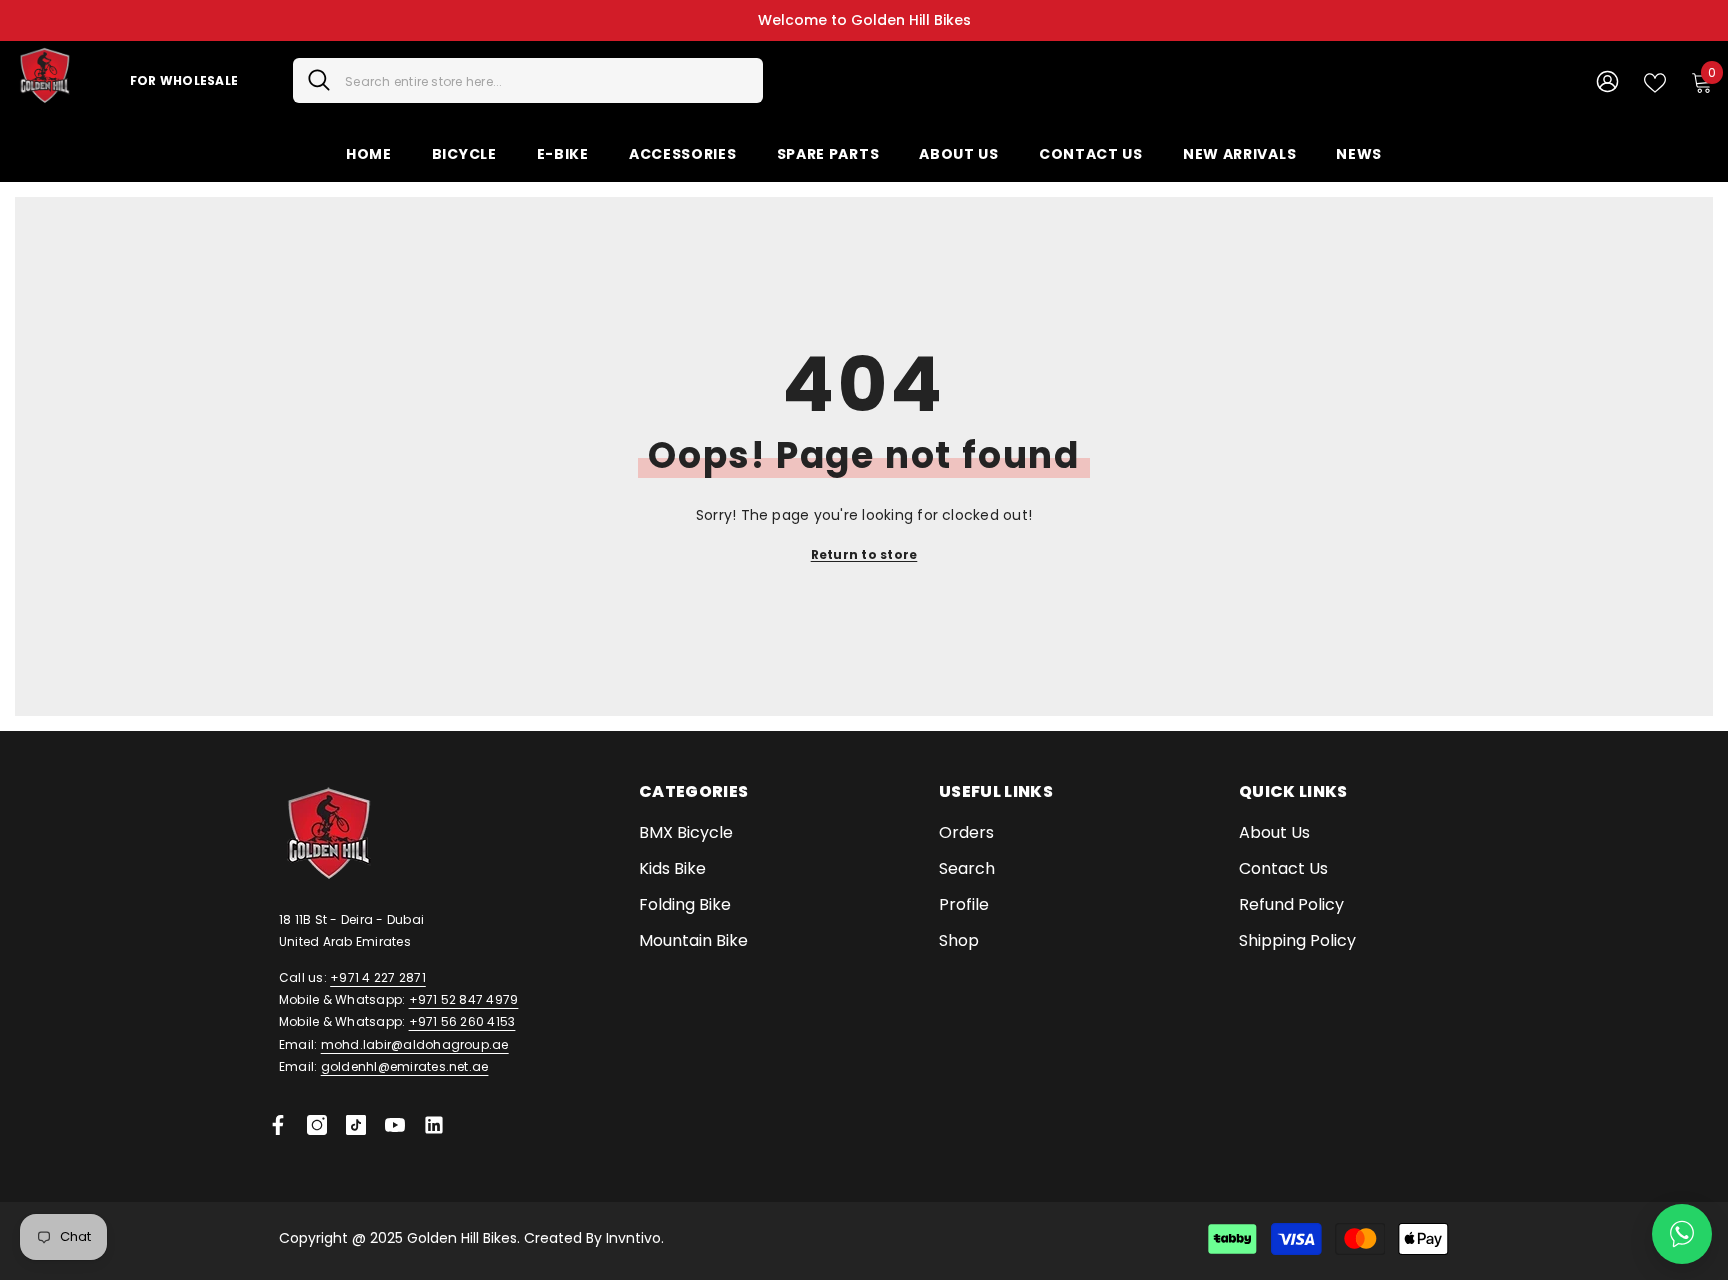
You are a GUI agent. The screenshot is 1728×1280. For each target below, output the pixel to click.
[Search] (528, 80)
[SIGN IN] (1607, 80)
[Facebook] (278, 1125)
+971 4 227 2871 (378, 977)
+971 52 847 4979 (464, 999)
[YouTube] (395, 1125)
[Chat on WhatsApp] (1682, 1234)
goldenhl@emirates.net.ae (405, 1066)
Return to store (864, 554)
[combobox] (546, 80)
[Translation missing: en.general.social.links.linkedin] (434, 1125)
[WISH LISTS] (1655, 81)
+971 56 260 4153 (462, 1021)
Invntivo (633, 1238)
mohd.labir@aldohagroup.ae (415, 1044)
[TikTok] (356, 1125)
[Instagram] (317, 1125)
